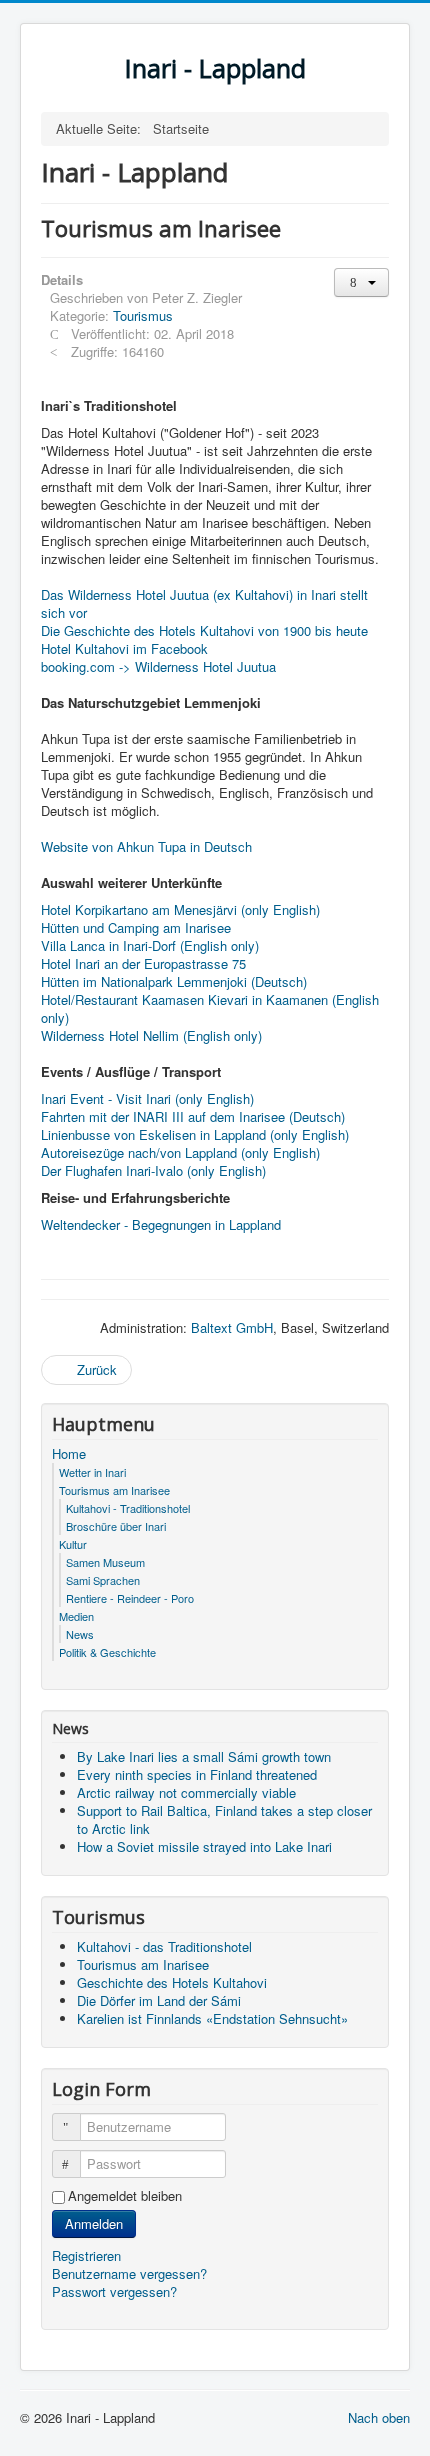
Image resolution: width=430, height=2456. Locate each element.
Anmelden (94, 2223)
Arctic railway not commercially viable (186, 1792)
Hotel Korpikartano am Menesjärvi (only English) (180, 909)
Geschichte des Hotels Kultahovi (172, 1982)
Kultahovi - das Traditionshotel (164, 1946)
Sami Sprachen (103, 1580)
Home (69, 1454)
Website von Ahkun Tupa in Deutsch (146, 846)
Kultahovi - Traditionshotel (128, 1508)
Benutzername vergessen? (129, 2273)
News (80, 1634)
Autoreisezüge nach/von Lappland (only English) (180, 1152)
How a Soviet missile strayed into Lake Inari (204, 1846)
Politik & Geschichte (107, 1652)
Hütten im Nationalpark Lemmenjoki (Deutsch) (174, 981)
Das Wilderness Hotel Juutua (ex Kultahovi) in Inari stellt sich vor (204, 603)
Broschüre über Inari (116, 1526)
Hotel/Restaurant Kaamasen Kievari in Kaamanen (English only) (210, 1008)
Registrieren (88, 2255)
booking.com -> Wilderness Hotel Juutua (158, 666)
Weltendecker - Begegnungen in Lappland (161, 1224)
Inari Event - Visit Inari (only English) (147, 1098)
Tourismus (143, 315)
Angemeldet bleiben (125, 2196)
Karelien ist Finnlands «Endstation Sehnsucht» (212, 2018)
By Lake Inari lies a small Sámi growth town (204, 1756)
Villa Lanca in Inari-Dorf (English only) (150, 945)
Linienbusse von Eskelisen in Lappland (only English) (195, 1134)
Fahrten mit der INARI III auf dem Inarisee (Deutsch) (193, 1116)
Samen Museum (105, 1562)
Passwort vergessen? (114, 2291)
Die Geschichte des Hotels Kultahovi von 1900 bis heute (204, 630)
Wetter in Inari (92, 1472)
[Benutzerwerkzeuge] (361, 282)
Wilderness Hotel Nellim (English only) (151, 1035)
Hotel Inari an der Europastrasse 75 (143, 963)
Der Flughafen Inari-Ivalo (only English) (153, 1170)
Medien (76, 1616)
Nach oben (379, 2417)
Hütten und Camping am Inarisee (136, 927)
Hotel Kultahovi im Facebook (124, 648)
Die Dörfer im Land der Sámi (159, 2000)
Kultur (73, 1544)
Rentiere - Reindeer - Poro (130, 1598)
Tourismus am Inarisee (114, 1490)
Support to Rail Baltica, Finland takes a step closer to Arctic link (224, 1819)
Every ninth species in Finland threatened (197, 1774)
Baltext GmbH (232, 1327)
